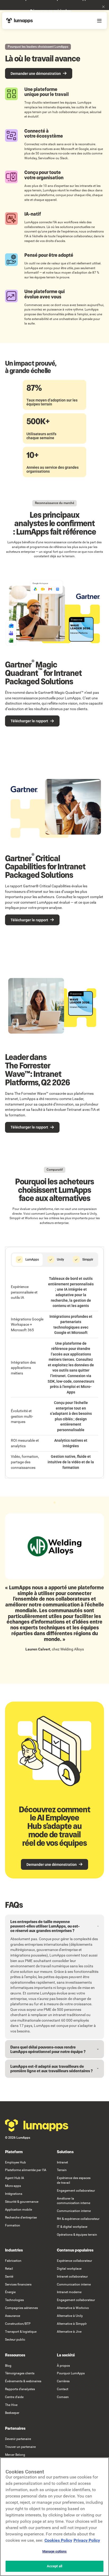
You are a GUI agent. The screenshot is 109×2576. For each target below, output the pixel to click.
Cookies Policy (58, 2540)
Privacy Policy (87, 2540)
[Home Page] (20, 21)
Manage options (55, 2551)
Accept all (54, 2566)
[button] (103, 7)
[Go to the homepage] (37, 2125)
